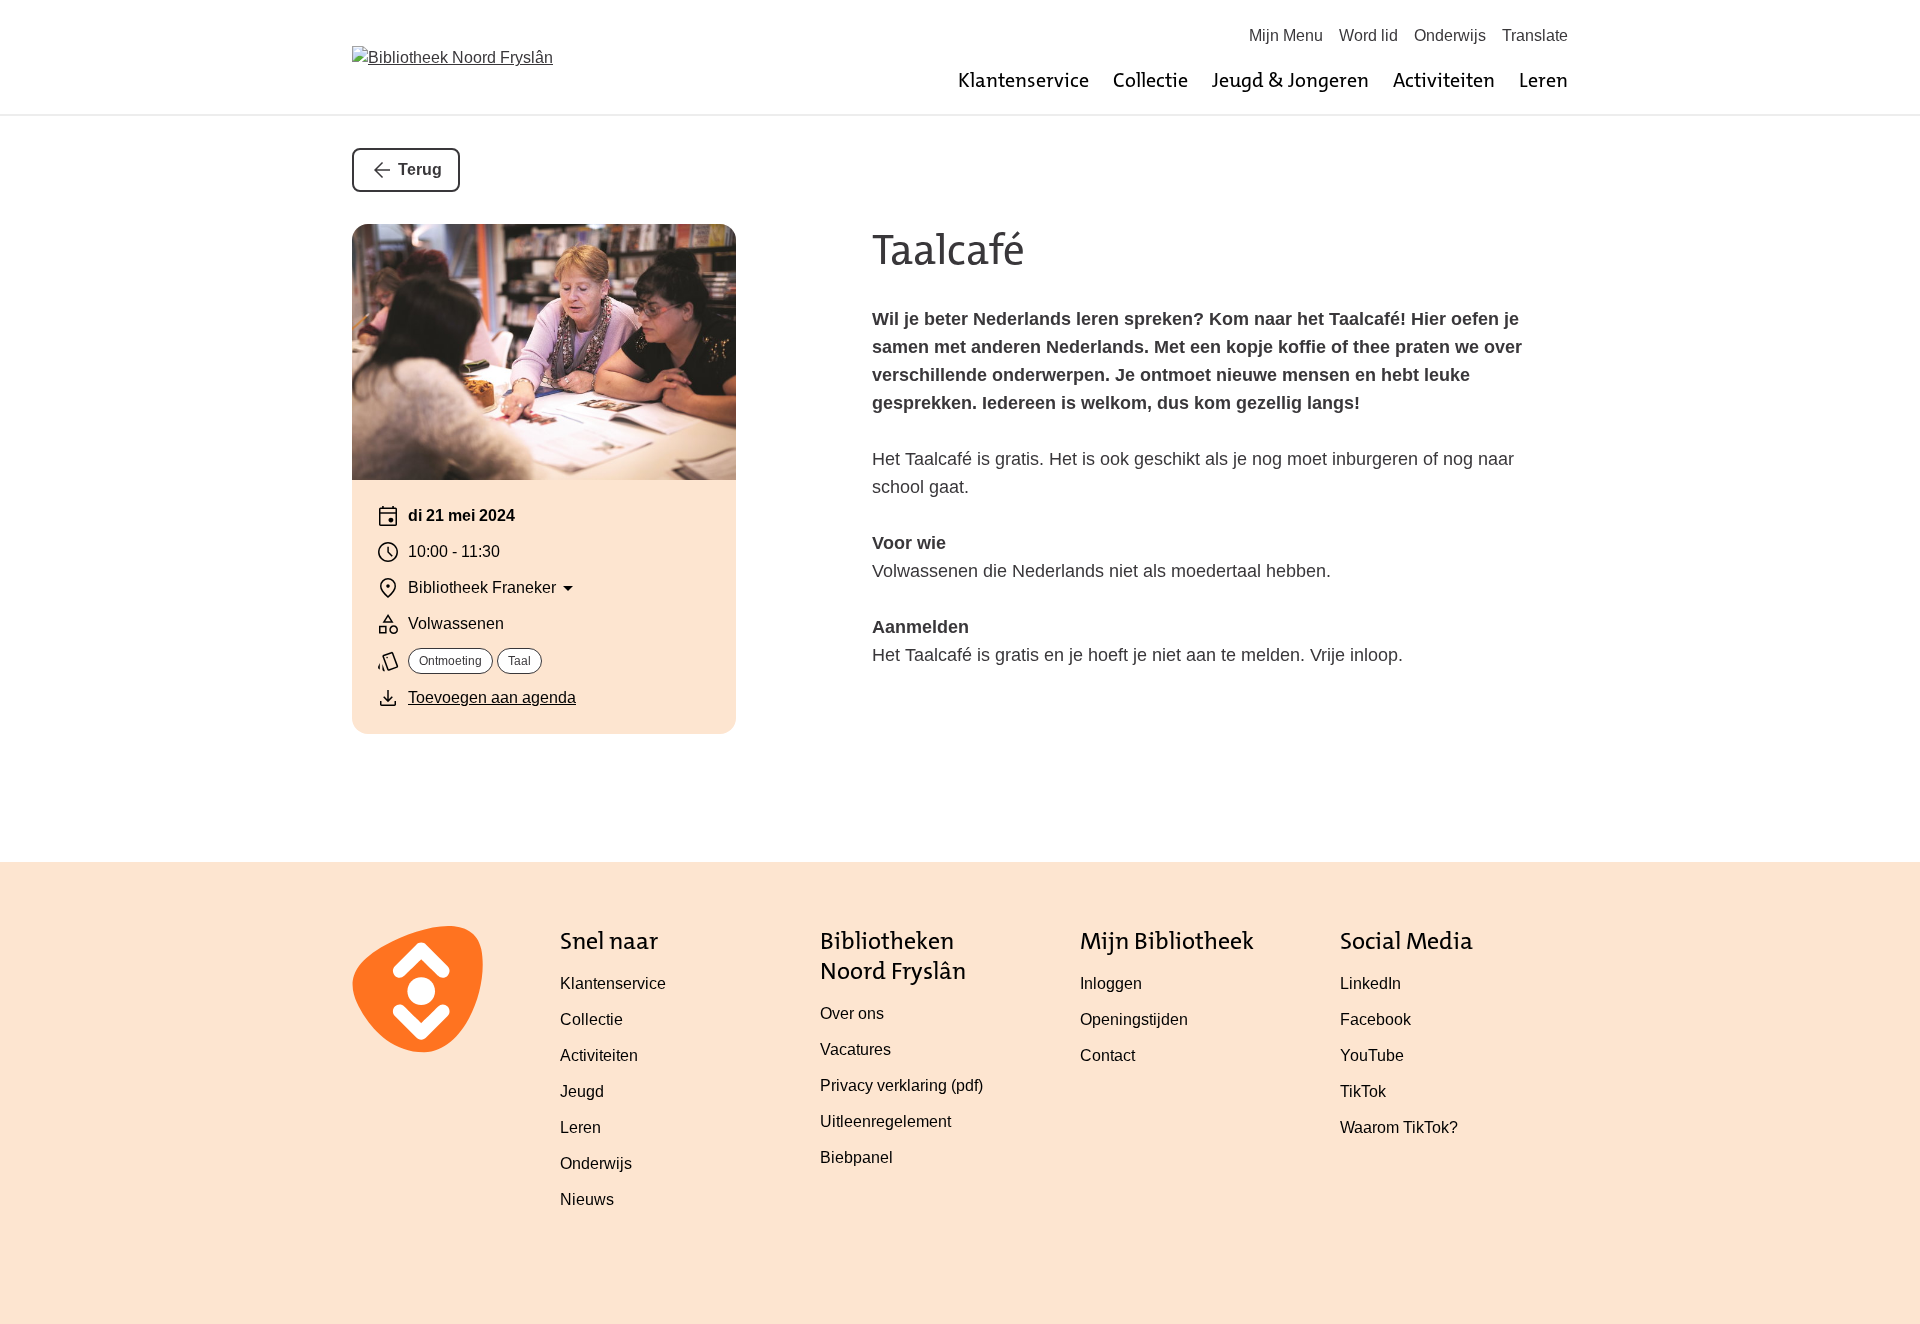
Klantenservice (1023, 80)
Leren (1543, 80)
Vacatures (855, 1049)
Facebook (1375, 1019)
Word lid (1368, 35)
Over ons (852, 1013)
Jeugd (582, 1091)
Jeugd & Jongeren (1290, 80)
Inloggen (1111, 983)
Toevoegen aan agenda (492, 697)
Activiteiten (1444, 80)
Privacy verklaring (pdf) (901, 1085)
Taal (519, 661)
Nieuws (587, 1199)
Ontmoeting (450, 661)
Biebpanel (856, 1157)
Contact (1107, 1055)
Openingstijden (1134, 1019)
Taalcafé (948, 250)
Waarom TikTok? (1399, 1127)
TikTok (1363, 1091)
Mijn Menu (1286, 35)
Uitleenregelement (885, 1121)
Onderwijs (1450, 35)
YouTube (1372, 1055)
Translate (1535, 35)
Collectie (1150, 80)
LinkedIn (1370, 983)
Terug (420, 169)
